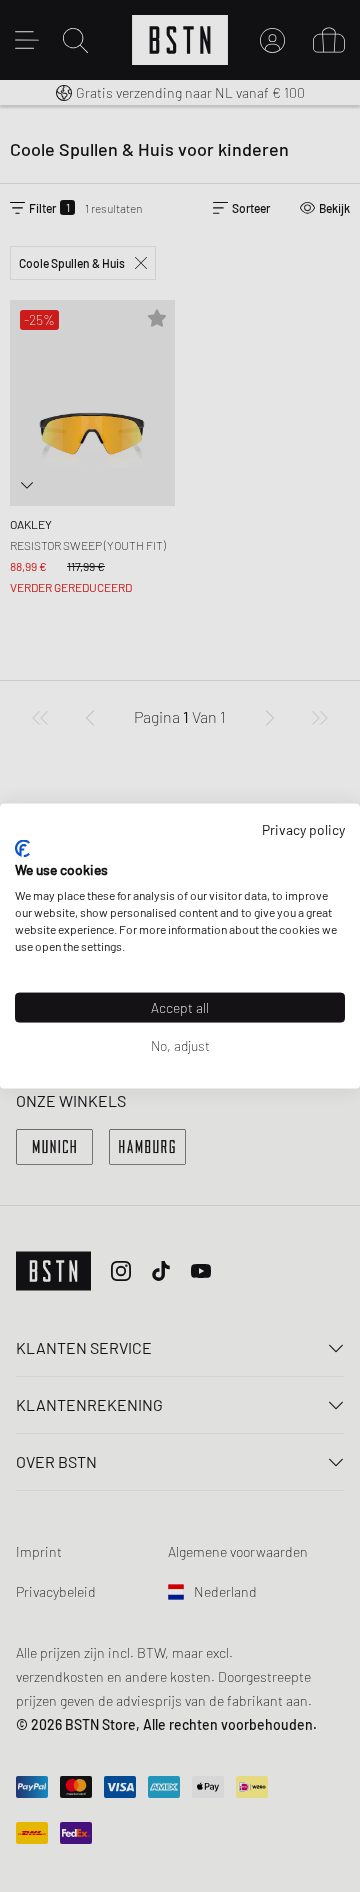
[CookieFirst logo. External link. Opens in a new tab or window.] (22, 848)
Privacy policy (303, 829)
